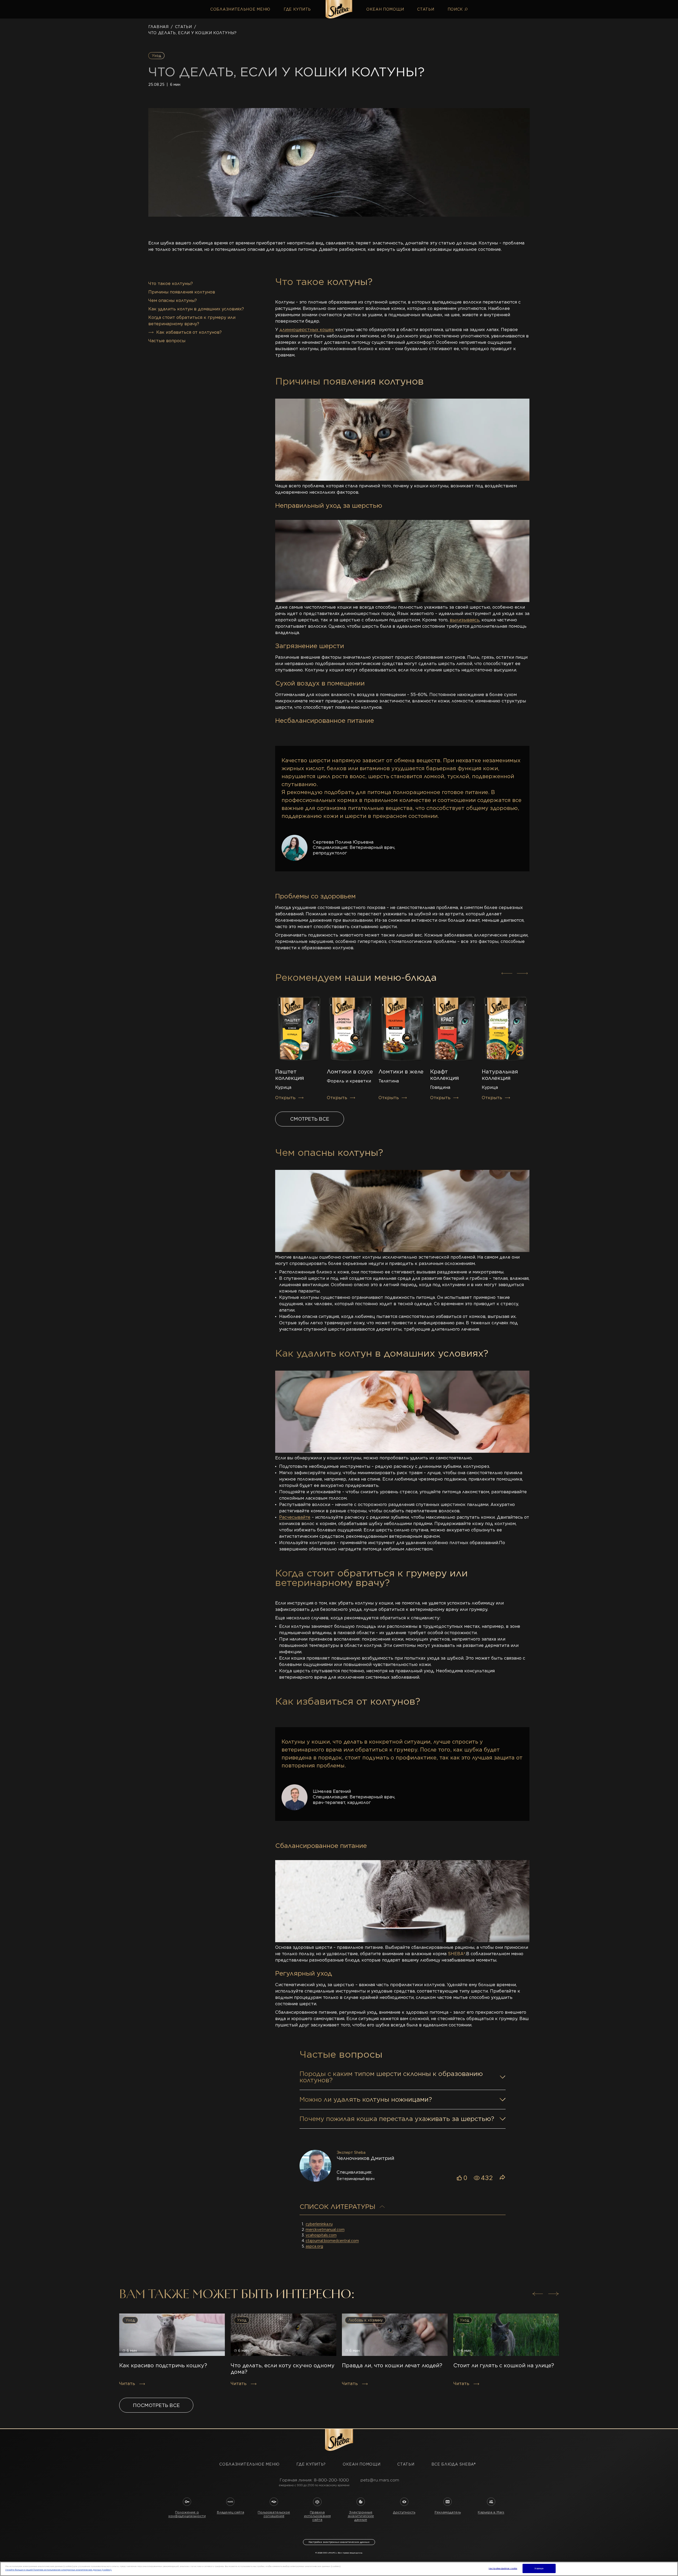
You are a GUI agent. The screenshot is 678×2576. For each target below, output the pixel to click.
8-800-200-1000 (331, 2480)
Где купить (297, 9)
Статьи (426, 9)
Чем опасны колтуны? (173, 300)
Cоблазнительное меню (240, 9)
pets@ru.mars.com (380, 2480)
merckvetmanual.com (325, 2230)
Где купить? (311, 2464)
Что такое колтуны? (171, 284)
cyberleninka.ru (319, 2224)
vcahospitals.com (321, 2235)
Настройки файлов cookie (503, 2568)
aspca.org (314, 2246)
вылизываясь (465, 620)
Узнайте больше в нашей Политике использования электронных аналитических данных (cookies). (59, 2570)
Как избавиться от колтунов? (189, 332)
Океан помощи (385, 9)
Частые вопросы (167, 341)
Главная (159, 27)
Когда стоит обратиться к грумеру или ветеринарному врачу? (192, 321)
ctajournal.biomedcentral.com (332, 2241)
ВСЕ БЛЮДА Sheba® (454, 2464)
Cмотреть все (310, 1119)
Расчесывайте (295, 1517)
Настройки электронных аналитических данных (339, 2542)
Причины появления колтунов (182, 292)
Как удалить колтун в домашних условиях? (196, 309)
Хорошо (539, 2568)
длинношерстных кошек (307, 330)
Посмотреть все (156, 2405)
